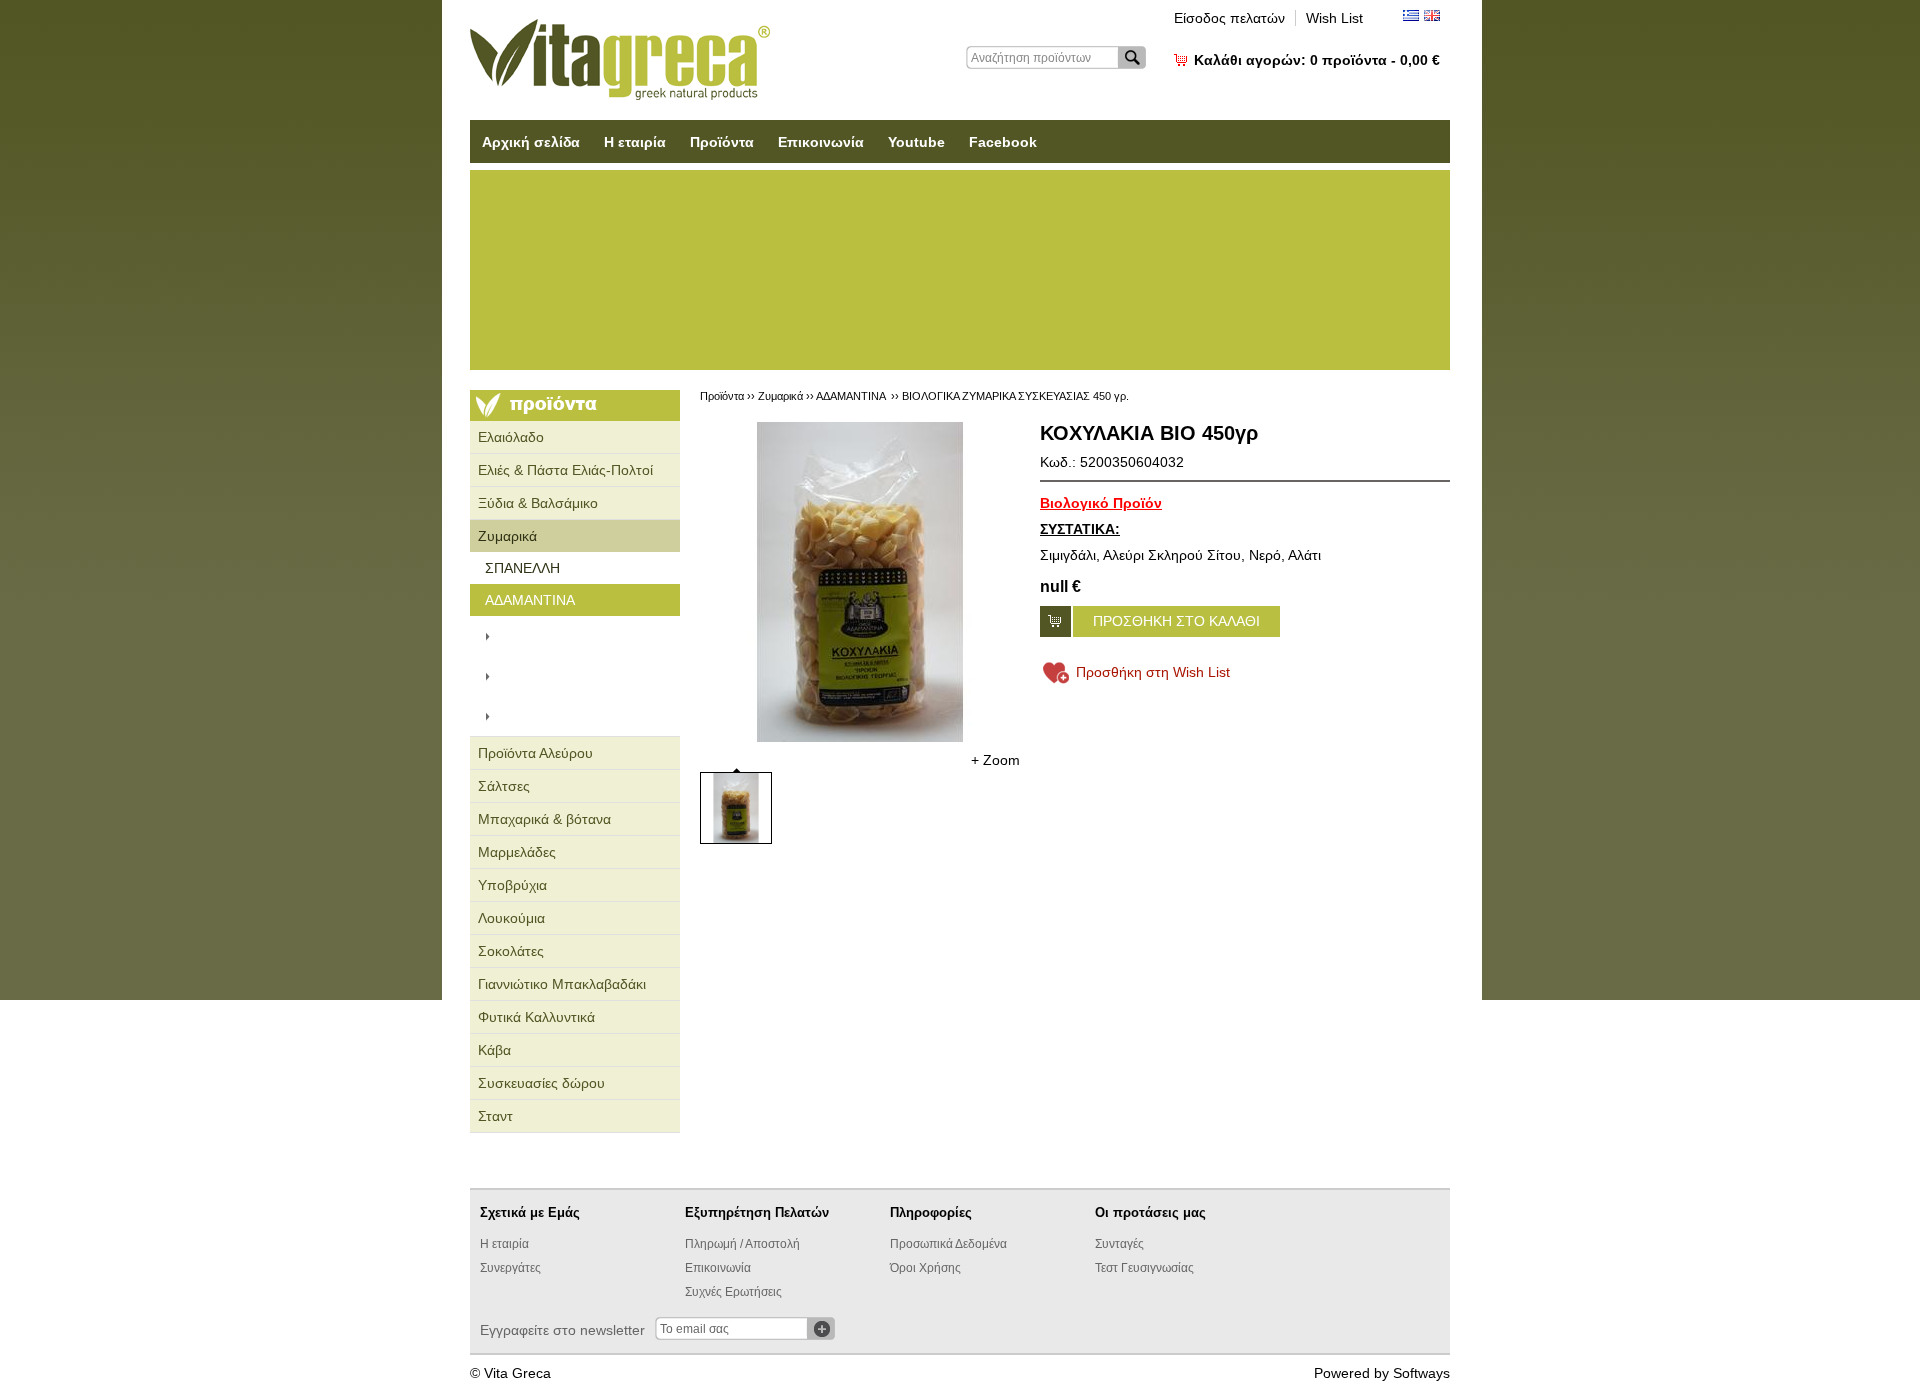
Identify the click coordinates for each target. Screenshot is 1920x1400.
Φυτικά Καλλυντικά (536, 1017)
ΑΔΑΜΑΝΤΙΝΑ (530, 600)
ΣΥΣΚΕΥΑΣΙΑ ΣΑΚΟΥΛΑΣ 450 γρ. (580, 676)
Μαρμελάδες (517, 852)
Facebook (1003, 142)
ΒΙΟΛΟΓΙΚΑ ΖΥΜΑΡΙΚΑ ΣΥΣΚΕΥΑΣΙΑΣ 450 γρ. (577, 716)
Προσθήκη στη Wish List (1153, 672)
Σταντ (495, 1116)
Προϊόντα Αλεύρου (535, 753)
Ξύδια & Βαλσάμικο (538, 503)
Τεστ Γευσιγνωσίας (1144, 1268)
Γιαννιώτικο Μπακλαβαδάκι (562, 984)
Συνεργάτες (510, 1268)
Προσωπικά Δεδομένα (948, 1244)
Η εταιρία (635, 142)
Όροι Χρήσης (925, 1268)
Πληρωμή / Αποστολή (742, 1244)
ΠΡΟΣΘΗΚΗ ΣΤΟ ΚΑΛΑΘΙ (1176, 621)
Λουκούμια (511, 918)
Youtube (916, 142)
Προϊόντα (722, 142)
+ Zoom (995, 760)
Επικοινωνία (821, 142)
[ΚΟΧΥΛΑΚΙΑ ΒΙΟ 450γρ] (860, 582)
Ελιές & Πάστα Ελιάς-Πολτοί (565, 470)
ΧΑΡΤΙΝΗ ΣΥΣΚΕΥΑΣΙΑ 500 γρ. (587, 636)
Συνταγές (1119, 1244)
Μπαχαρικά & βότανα (544, 819)
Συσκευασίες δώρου (541, 1083)
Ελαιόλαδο (511, 437)
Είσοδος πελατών (1229, 18)
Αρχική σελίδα (531, 142)
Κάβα (494, 1050)
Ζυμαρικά (507, 536)
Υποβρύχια (512, 885)
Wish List (1334, 18)
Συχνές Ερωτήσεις (733, 1292)
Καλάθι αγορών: (1317, 60)
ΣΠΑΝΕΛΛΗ (522, 568)
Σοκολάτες (511, 951)
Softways (1421, 1373)
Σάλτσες (504, 786)
